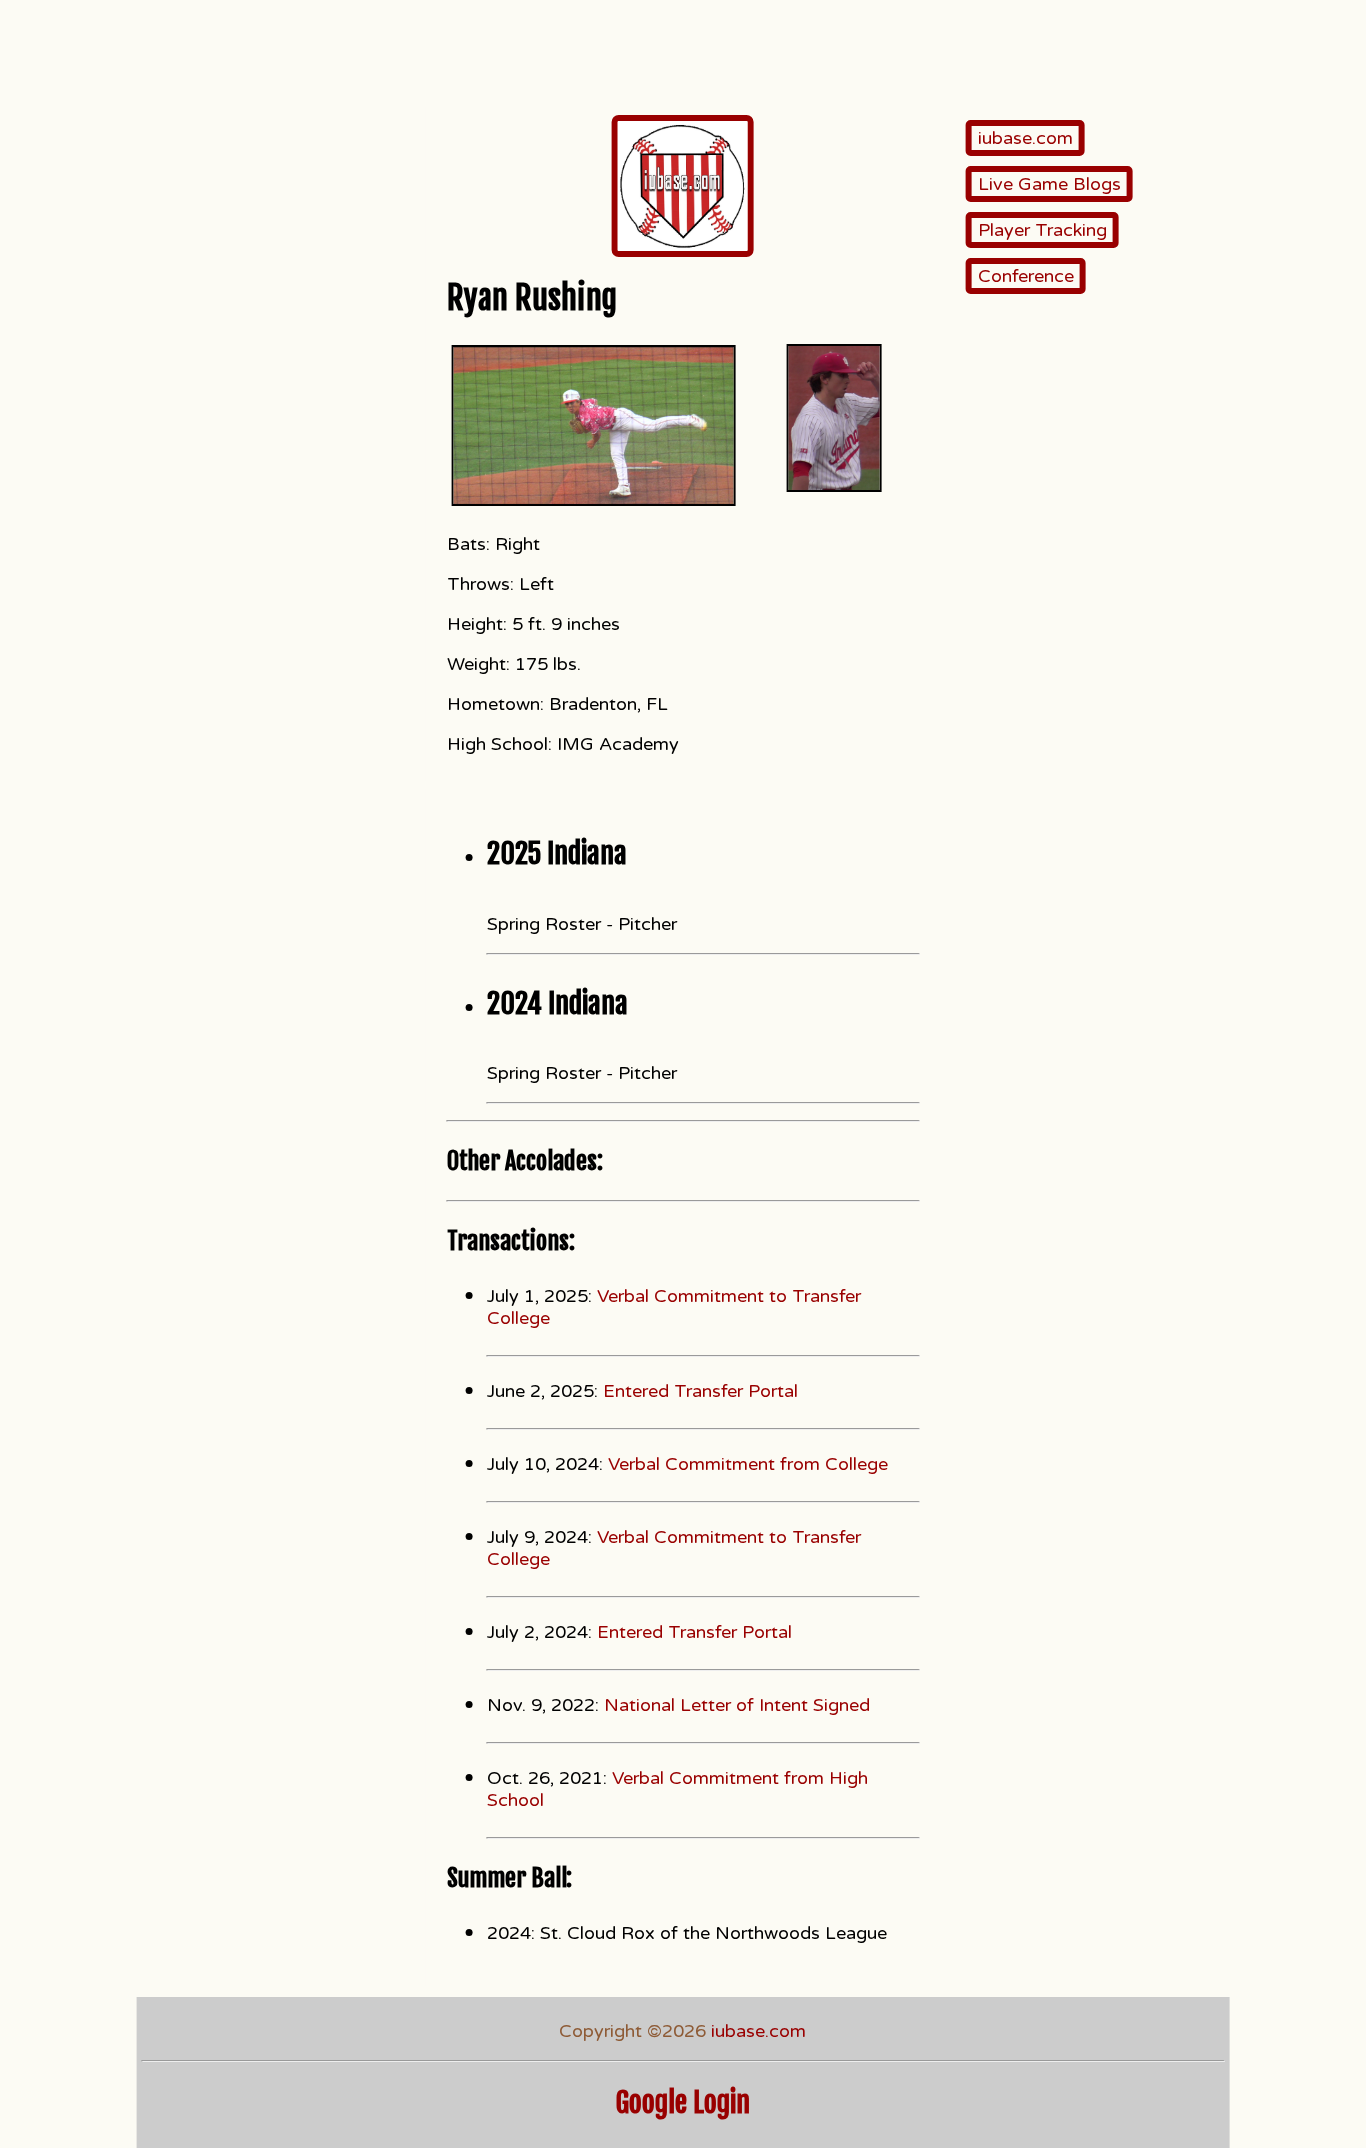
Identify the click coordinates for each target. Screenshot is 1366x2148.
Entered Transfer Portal (700, 1391)
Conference (1026, 276)
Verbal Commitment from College (748, 1464)
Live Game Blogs (1049, 184)
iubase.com (1025, 138)
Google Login (683, 2102)
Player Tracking (1042, 230)
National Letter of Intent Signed (737, 1705)
